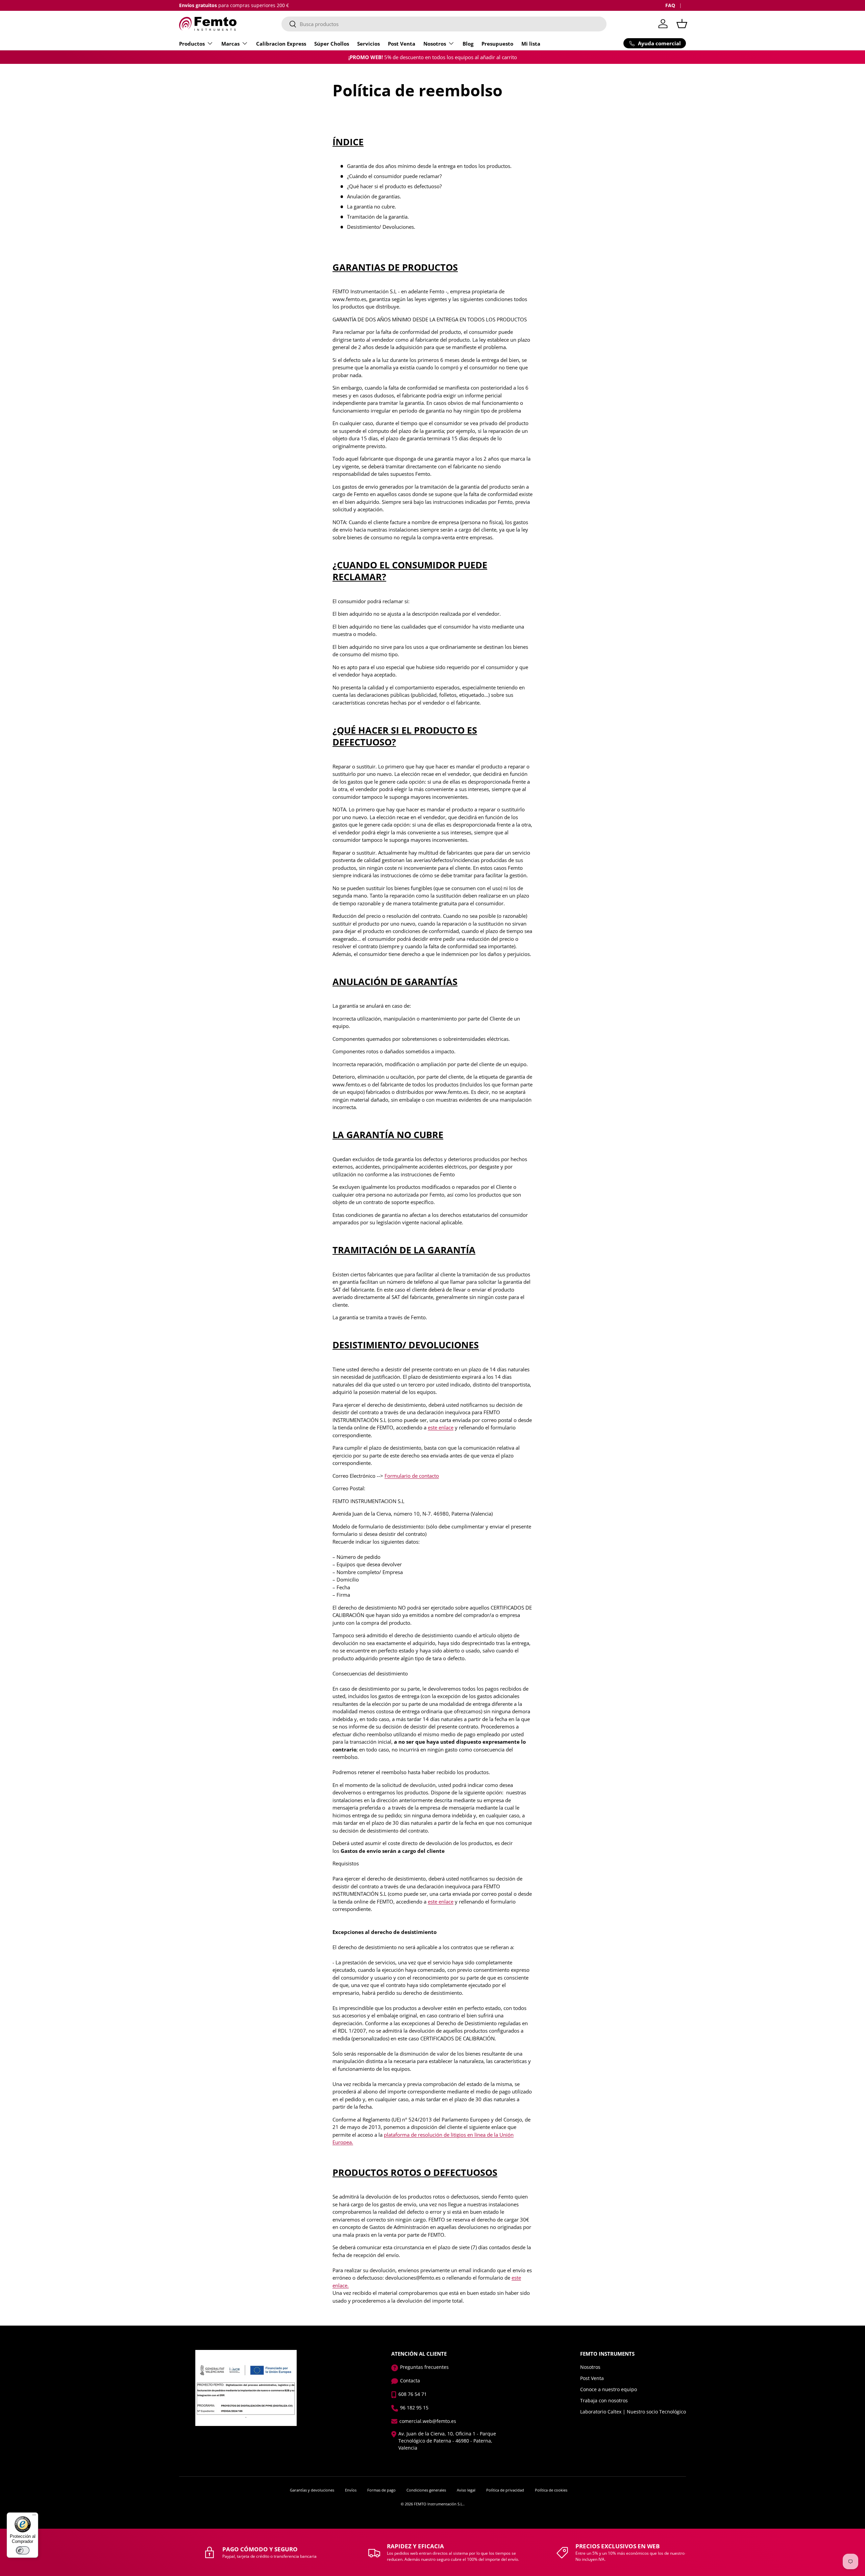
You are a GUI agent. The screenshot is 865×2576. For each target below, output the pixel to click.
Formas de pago (381, 2490)
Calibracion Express (281, 44)
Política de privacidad (505, 2490)
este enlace (441, 1427)
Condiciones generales (426, 2490)
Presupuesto (497, 44)
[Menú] (34, 2517)
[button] (682, 24)
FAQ (670, 5)
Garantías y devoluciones (312, 2490)
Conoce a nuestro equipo (609, 2389)
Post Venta (402, 44)
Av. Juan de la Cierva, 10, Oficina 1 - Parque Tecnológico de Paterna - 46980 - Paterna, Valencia (447, 2441)
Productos (192, 44)
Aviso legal (466, 2490)
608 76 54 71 (413, 2394)
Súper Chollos (332, 44)
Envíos (351, 2490)
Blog (468, 44)
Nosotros (435, 44)
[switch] (23, 2550)
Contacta (410, 2381)
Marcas (230, 44)
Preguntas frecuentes (424, 2367)
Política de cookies (551, 2490)
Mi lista (531, 44)
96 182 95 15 (414, 2408)
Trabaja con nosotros (604, 2400)
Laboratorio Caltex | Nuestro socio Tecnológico (633, 2412)
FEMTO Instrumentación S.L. (439, 2504)
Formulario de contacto (412, 1476)
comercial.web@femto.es (428, 2421)
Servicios (368, 44)
